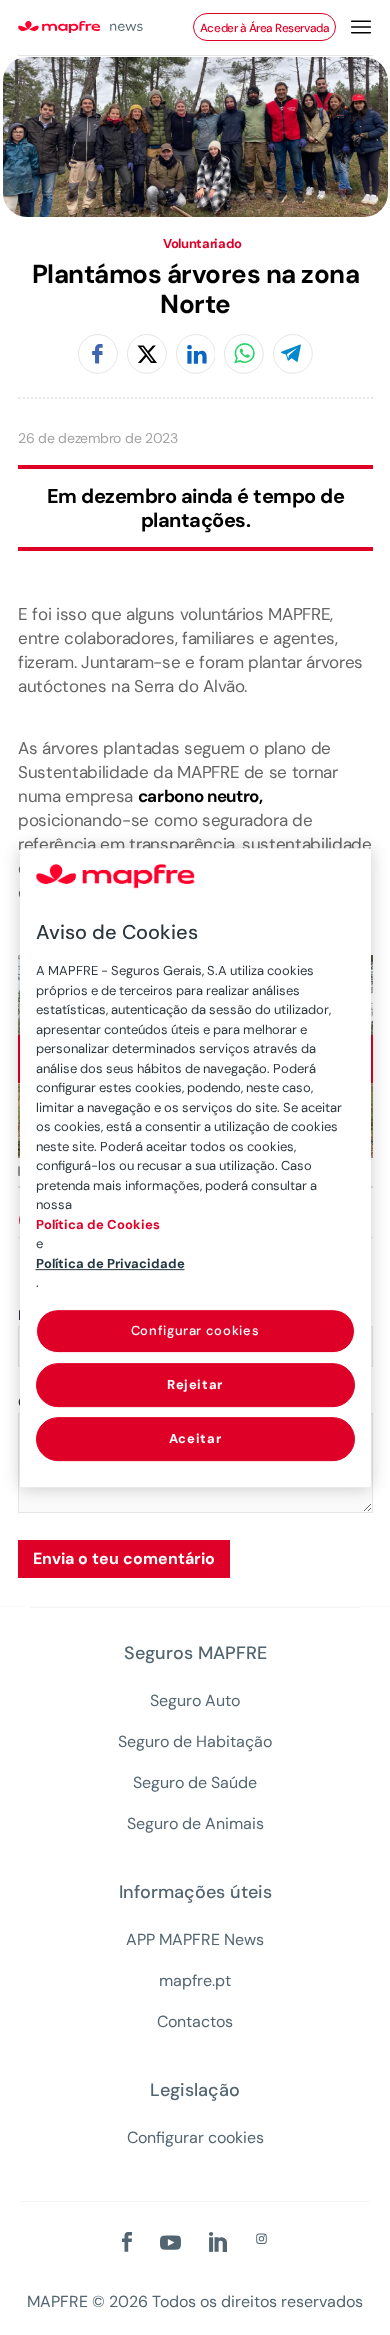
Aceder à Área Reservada (264, 28)
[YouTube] (170, 2244)
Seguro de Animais (195, 1824)
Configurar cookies (195, 2138)
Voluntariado (202, 244)
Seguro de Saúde (195, 1783)
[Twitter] (147, 355)
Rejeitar (195, 1384)
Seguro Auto (195, 1701)
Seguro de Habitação (195, 1742)
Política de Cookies (98, 1224)
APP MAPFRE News (195, 1940)
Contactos (195, 2022)
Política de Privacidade (110, 1263)
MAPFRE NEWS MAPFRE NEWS (100, 27)
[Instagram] (261, 2240)
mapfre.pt (195, 1981)
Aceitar (195, 1438)
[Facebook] (98, 355)
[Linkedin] (196, 355)
